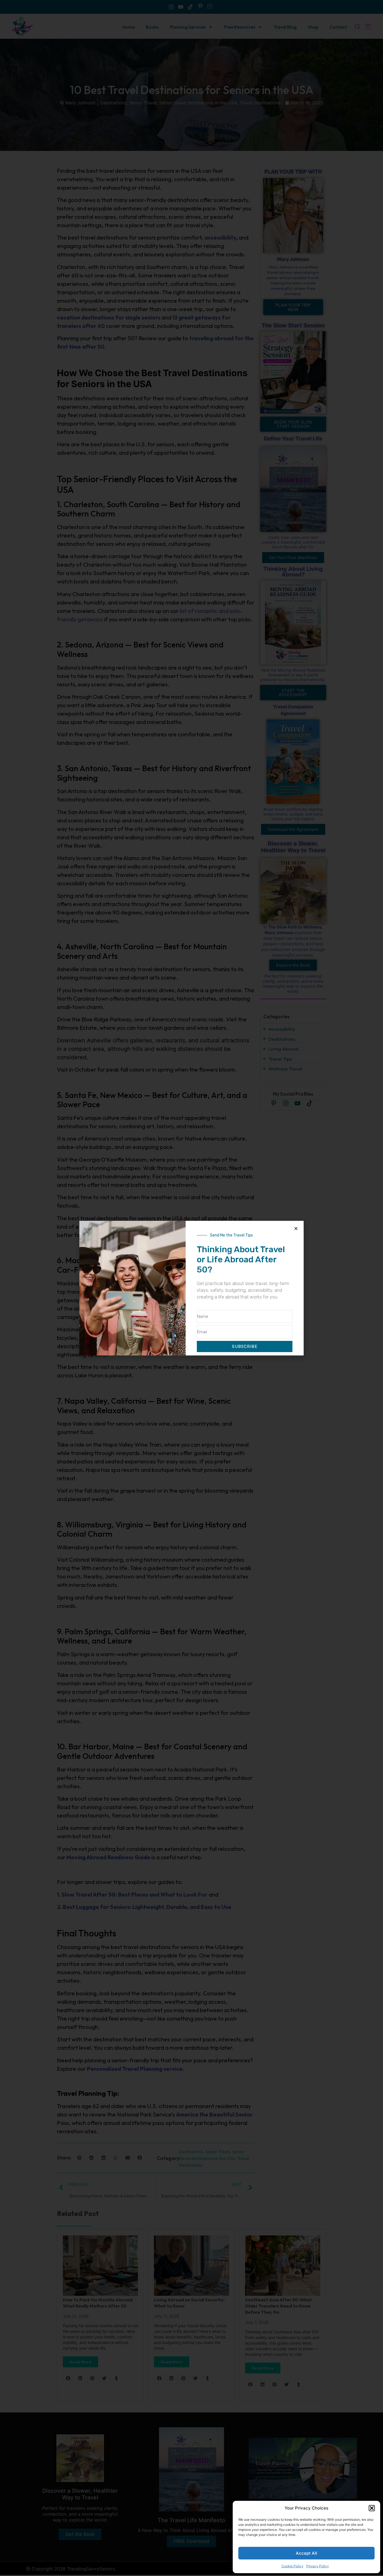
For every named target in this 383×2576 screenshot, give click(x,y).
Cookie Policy (292, 2566)
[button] (372, 2508)
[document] (191, 1288)
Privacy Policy (318, 2566)
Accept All (306, 2553)
